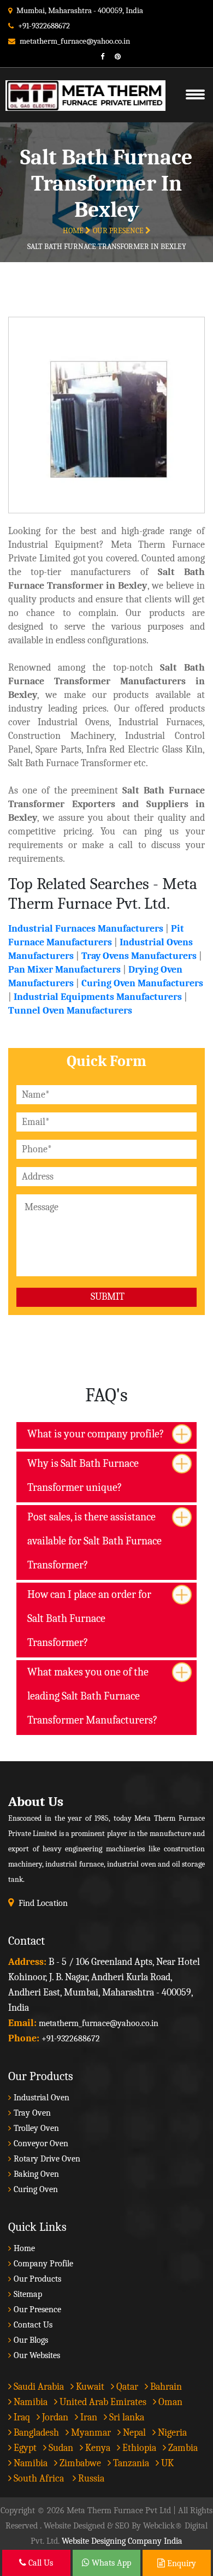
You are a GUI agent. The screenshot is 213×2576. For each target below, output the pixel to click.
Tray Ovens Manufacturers (139, 956)
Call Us (40, 2563)
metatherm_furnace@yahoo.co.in (75, 41)
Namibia (29, 2402)
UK (166, 2463)
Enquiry (181, 2563)
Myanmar (90, 2433)
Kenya (97, 2448)
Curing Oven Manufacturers (142, 983)
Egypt (24, 2448)
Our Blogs (31, 2340)
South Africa (39, 2479)
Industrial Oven (42, 2098)
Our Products (37, 2279)
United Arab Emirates (102, 2402)
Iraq (21, 2417)
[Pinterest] (114, 57)
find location (43, 1903)
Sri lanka (126, 2417)
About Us (36, 1801)
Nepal (133, 2433)
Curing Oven (36, 2189)
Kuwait (89, 2387)
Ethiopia (138, 2448)
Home (74, 231)
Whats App (110, 2563)
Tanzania (130, 2463)
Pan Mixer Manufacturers (64, 970)
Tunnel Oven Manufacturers (70, 1011)
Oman (169, 2402)
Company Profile (43, 2264)
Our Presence (119, 231)
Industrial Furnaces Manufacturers (86, 929)
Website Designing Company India (122, 2541)
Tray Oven (32, 2113)
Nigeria (171, 2433)
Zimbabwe (79, 2463)
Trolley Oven (36, 2128)
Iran (88, 2417)
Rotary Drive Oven (47, 2159)
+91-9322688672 (44, 26)
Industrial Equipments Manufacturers (98, 997)
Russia (91, 2479)
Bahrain (165, 2387)
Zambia (182, 2448)
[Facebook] (98, 57)
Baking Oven (36, 2174)
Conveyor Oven (41, 2143)
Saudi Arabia (38, 2387)
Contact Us (33, 2325)
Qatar (126, 2387)
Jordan (54, 2417)
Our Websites (37, 2355)
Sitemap (28, 2294)
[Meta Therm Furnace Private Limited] (80, 82)
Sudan (60, 2448)
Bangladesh (35, 2433)
